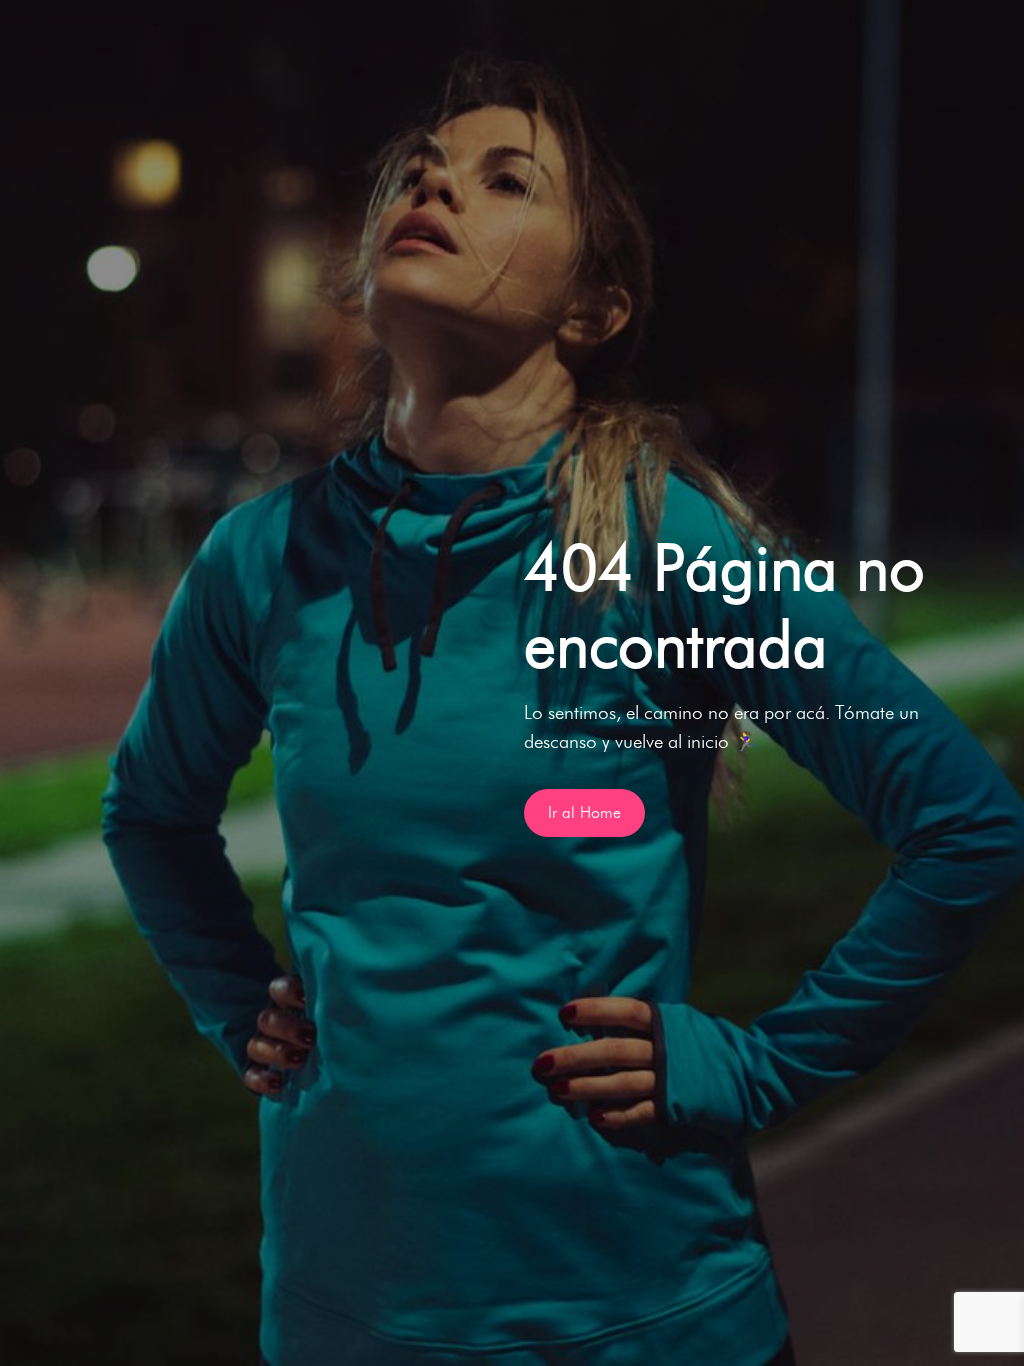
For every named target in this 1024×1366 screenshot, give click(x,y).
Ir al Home (584, 812)
